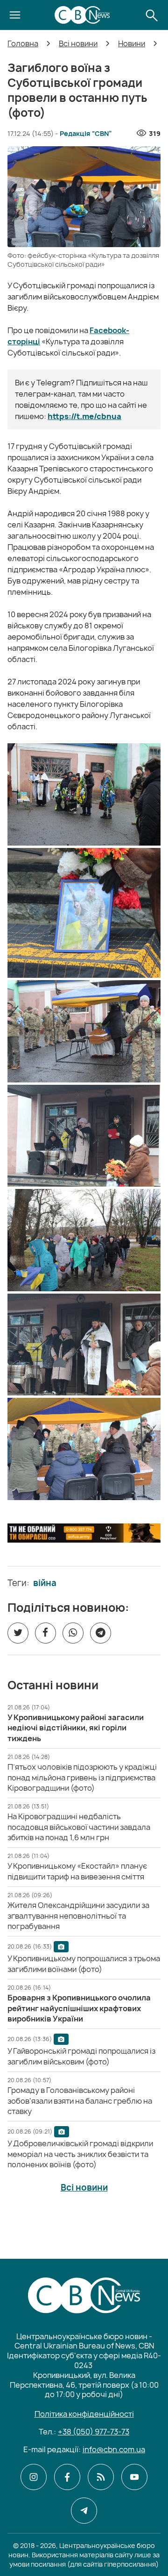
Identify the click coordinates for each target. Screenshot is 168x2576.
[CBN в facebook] (67, 2477)
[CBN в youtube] (134, 2477)
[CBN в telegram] (84, 2511)
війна (45, 1583)
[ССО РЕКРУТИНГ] (84, 1533)
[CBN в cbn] (101, 2477)
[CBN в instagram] (34, 2477)
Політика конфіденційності (84, 2414)
